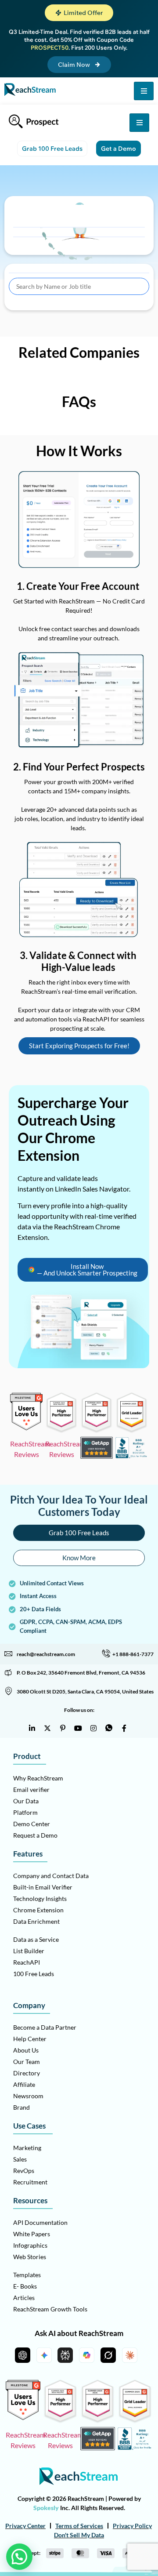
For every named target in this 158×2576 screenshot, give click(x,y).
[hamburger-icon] (144, 91)
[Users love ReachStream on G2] (26, 1428)
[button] (79, 13)
